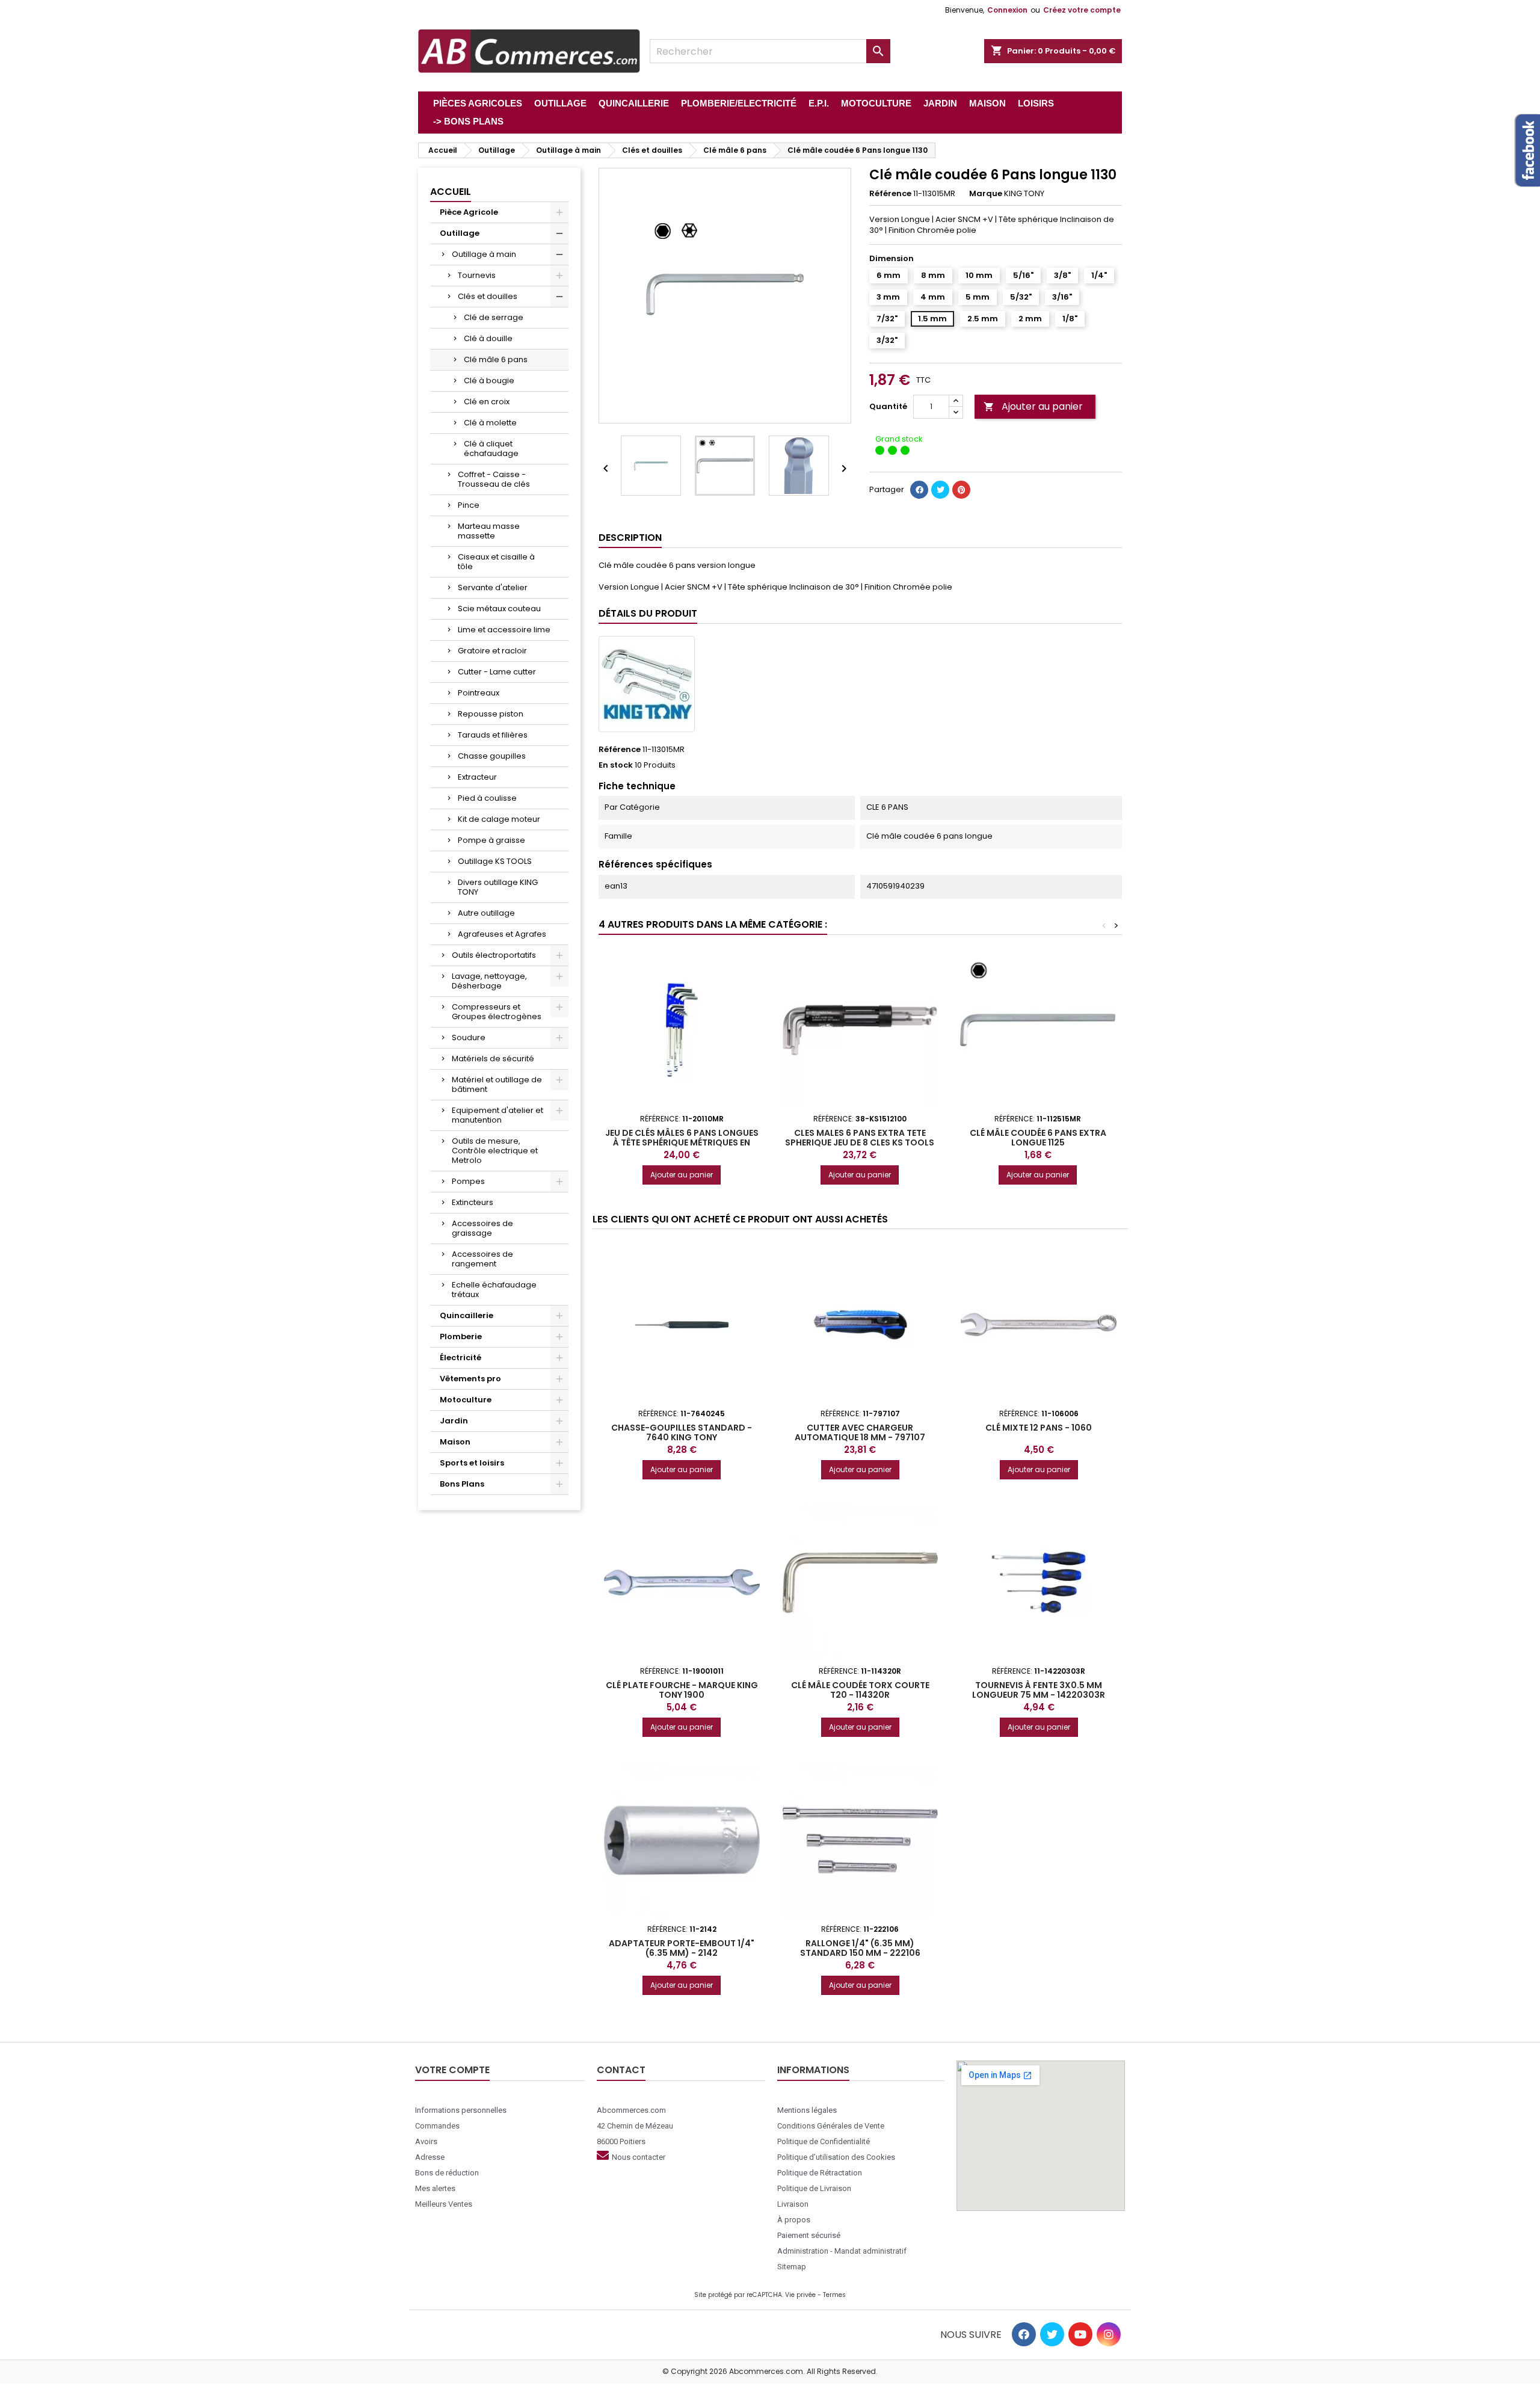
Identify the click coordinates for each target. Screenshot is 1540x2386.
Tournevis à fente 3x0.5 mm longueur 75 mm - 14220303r (1039, 1690)
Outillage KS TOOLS (495, 861)
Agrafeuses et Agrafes (502, 934)
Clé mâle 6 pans (496, 359)
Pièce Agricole (469, 212)
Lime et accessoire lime (504, 630)
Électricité (460, 1358)
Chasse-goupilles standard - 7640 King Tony (682, 1432)
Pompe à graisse (491, 840)
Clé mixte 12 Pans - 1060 (1039, 1428)
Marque (986, 194)
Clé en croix (487, 402)
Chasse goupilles (492, 756)
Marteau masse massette (489, 531)
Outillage (460, 233)
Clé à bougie (489, 381)
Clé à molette (490, 423)
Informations (813, 2070)
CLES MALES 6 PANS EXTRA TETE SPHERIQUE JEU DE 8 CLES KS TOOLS (860, 1138)
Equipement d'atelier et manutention (497, 1115)
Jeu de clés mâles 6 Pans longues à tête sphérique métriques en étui (682, 1142)
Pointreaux (479, 693)
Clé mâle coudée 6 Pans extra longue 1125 (1038, 1138)
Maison (455, 1442)
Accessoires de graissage (482, 1228)
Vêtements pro (470, 1379)
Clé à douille (488, 338)
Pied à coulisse (487, 798)
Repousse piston (491, 714)
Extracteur (477, 777)
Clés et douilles (488, 296)
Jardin (454, 1421)
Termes (834, 2295)
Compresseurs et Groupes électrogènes (497, 1012)
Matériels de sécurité (493, 1059)
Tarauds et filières (493, 735)
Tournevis (477, 275)
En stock (616, 765)
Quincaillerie (467, 1315)
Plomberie (461, 1336)
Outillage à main (484, 254)
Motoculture (466, 1400)
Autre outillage (486, 913)
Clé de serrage (494, 317)
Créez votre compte (1082, 10)
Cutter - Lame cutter (497, 672)
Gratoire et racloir (492, 651)
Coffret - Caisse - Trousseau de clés (494, 479)
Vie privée (800, 2295)
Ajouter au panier (1033, 406)
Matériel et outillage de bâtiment (497, 1084)
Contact (621, 2070)
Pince (469, 505)
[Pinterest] (961, 490)
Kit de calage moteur (499, 819)
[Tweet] (940, 490)
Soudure (469, 1037)
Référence (890, 194)
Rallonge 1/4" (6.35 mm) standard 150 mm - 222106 (860, 1948)
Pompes (468, 1181)
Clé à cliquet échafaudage (491, 449)
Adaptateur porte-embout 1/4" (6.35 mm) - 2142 (682, 1948)
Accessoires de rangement (482, 1259)
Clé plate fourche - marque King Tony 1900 (682, 1690)
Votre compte (452, 2070)
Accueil (451, 192)
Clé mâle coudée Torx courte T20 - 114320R (860, 1690)
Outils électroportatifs (494, 955)
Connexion (1007, 10)
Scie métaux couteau (499, 609)
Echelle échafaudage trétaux (494, 1290)
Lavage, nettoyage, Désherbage (489, 981)
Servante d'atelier (493, 587)
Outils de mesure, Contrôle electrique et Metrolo (495, 1151)
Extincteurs (473, 1202)
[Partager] (919, 490)
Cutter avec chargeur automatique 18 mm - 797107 (860, 1432)
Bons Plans (462, 1484)
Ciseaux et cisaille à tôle (496, 562)
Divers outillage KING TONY (498, 887)
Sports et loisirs (472, 1463)
